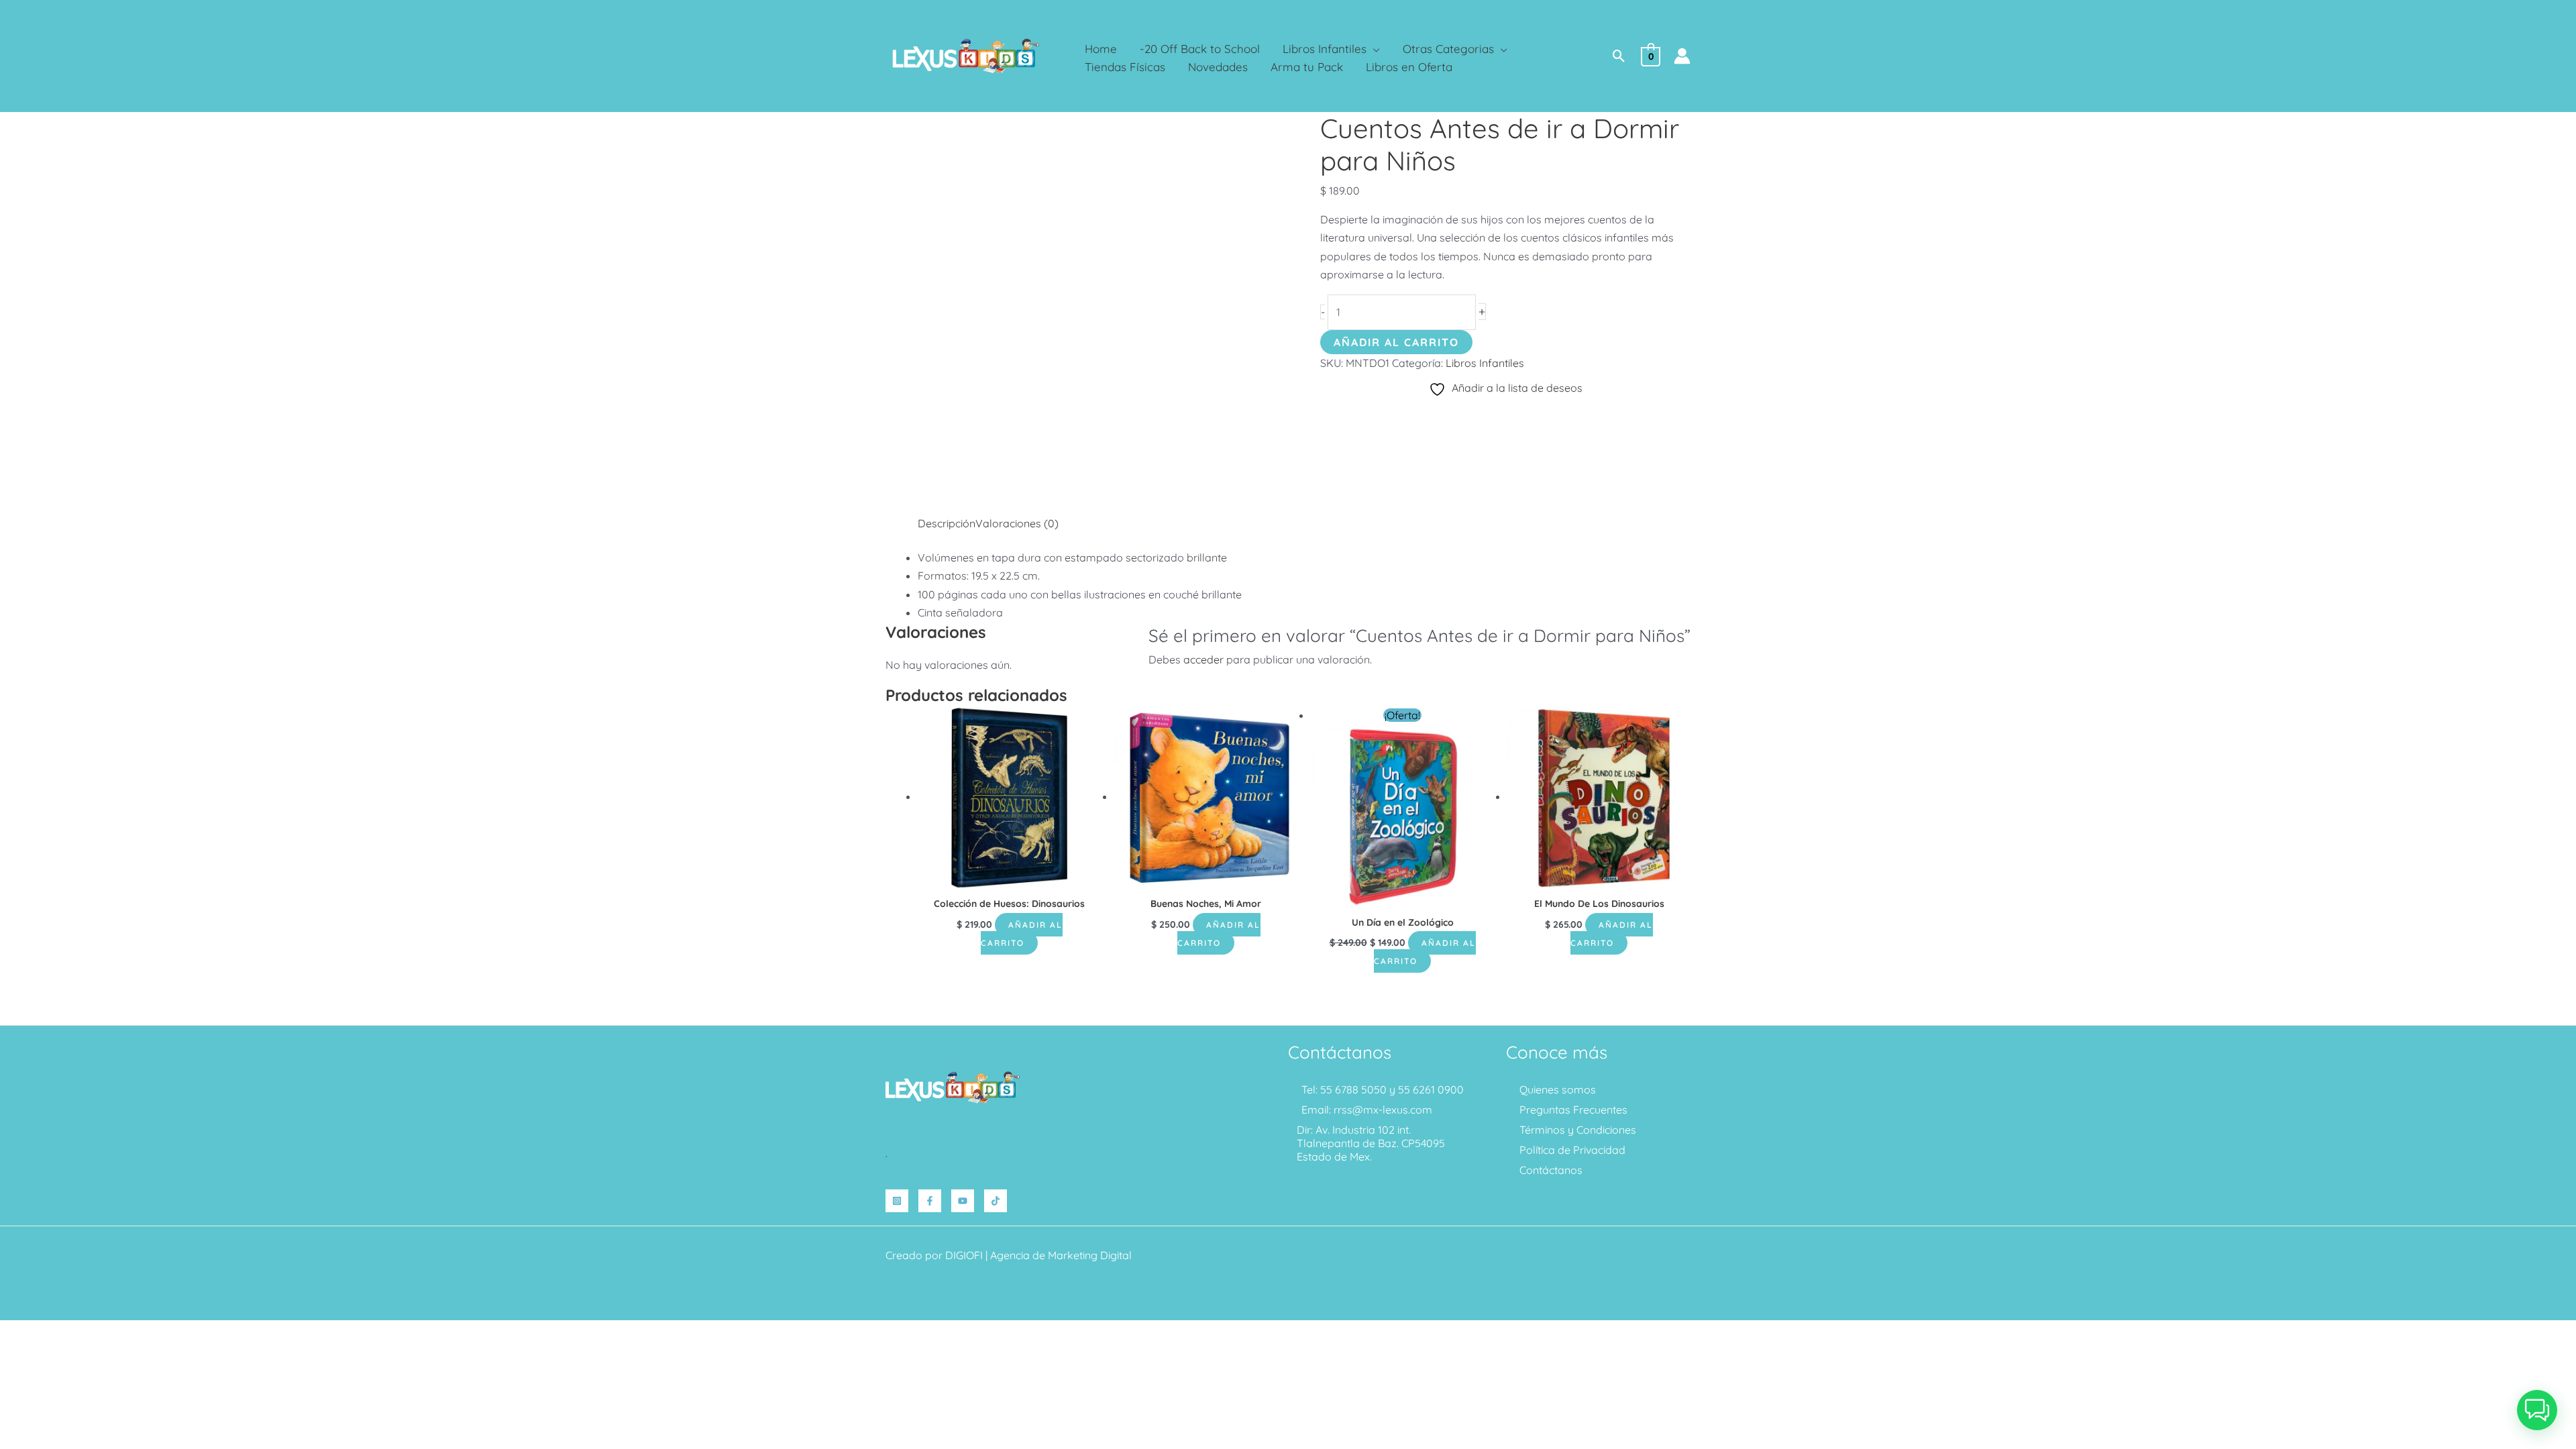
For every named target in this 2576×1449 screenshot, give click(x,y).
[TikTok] (996, 1201)
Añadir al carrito (1396, 342)
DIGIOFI (964, 1255)
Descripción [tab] (947, 523)
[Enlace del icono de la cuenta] (1682, 56)
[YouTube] (963, 1201)
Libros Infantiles (1485, 363)
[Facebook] (930, 1201)
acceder (1203, 659)
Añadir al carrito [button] (1022, 934)
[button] (1373, 49)
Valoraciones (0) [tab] (1017, 523)
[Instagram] (897, 1201)
